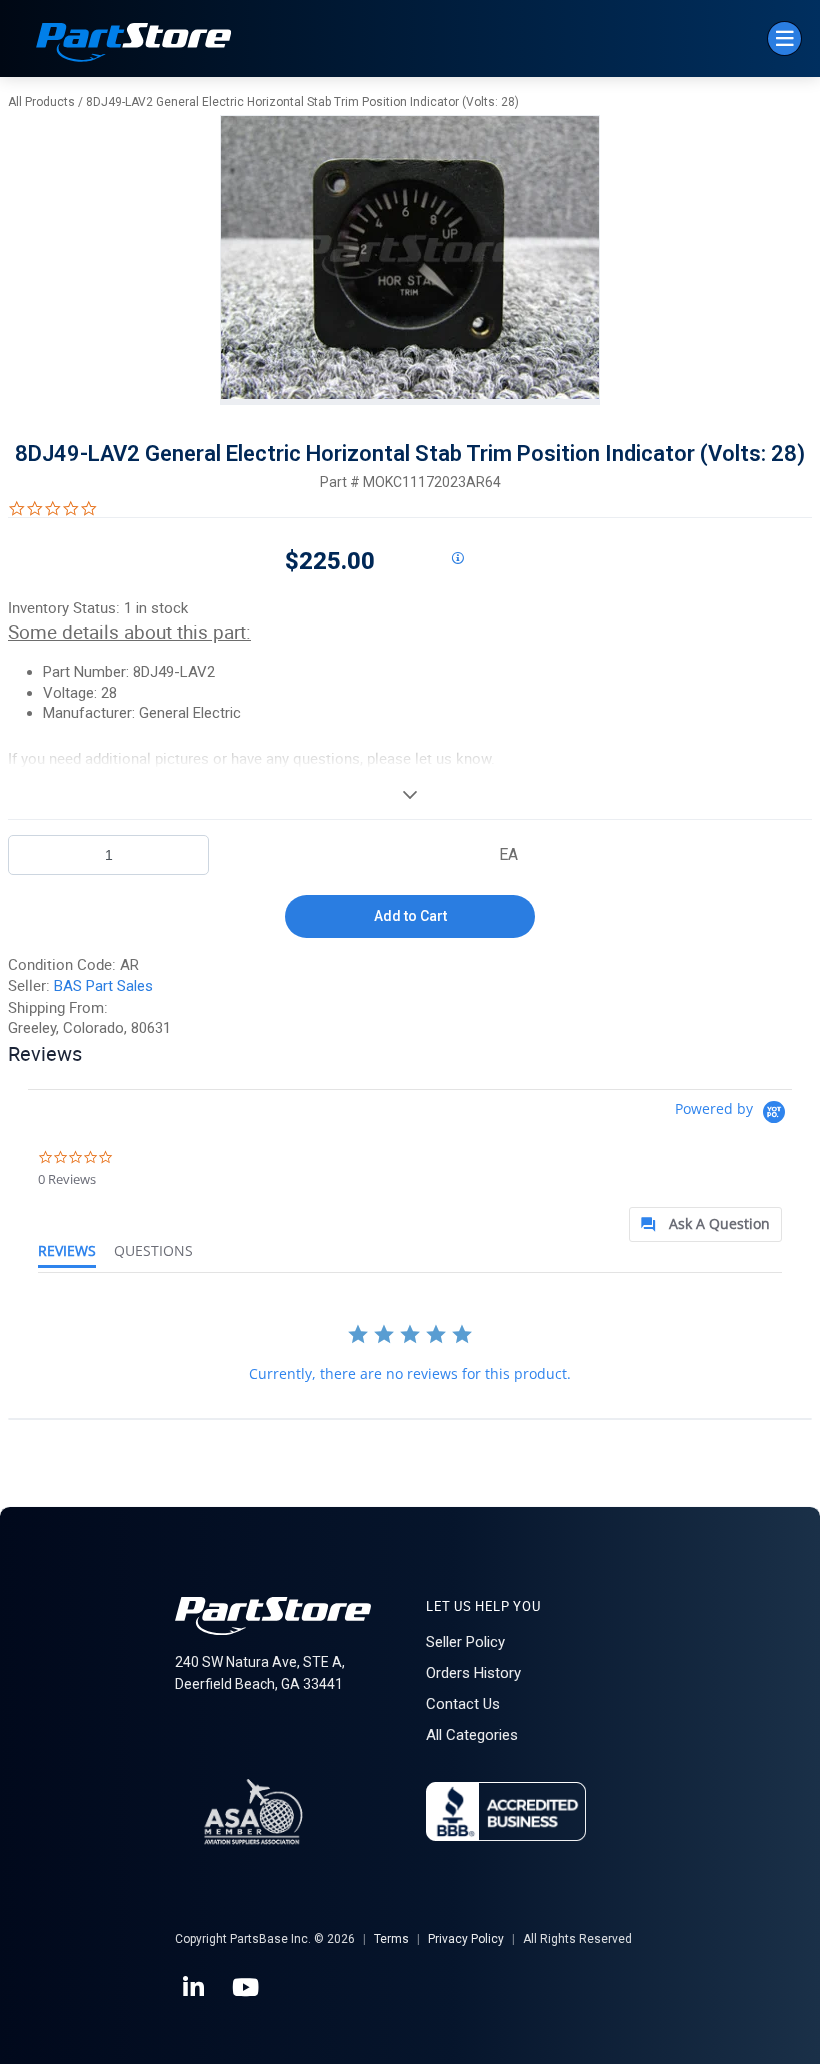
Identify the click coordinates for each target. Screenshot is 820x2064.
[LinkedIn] (195, 1988)
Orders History (473, 1673)
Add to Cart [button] (410, 916)
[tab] (705, 1224)
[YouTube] (247, 1988)
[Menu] (784, 38)
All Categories (472, 1735)
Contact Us (463, 1704)
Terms (391, 1939)
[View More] (410, 794)
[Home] (134, 44)
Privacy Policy (466, 1939)
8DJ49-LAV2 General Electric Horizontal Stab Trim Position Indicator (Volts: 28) (302, 102)
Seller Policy (465, 1642)
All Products (41, 102)
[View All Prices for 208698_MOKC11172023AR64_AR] (457, 559)
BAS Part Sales (103, 986)
